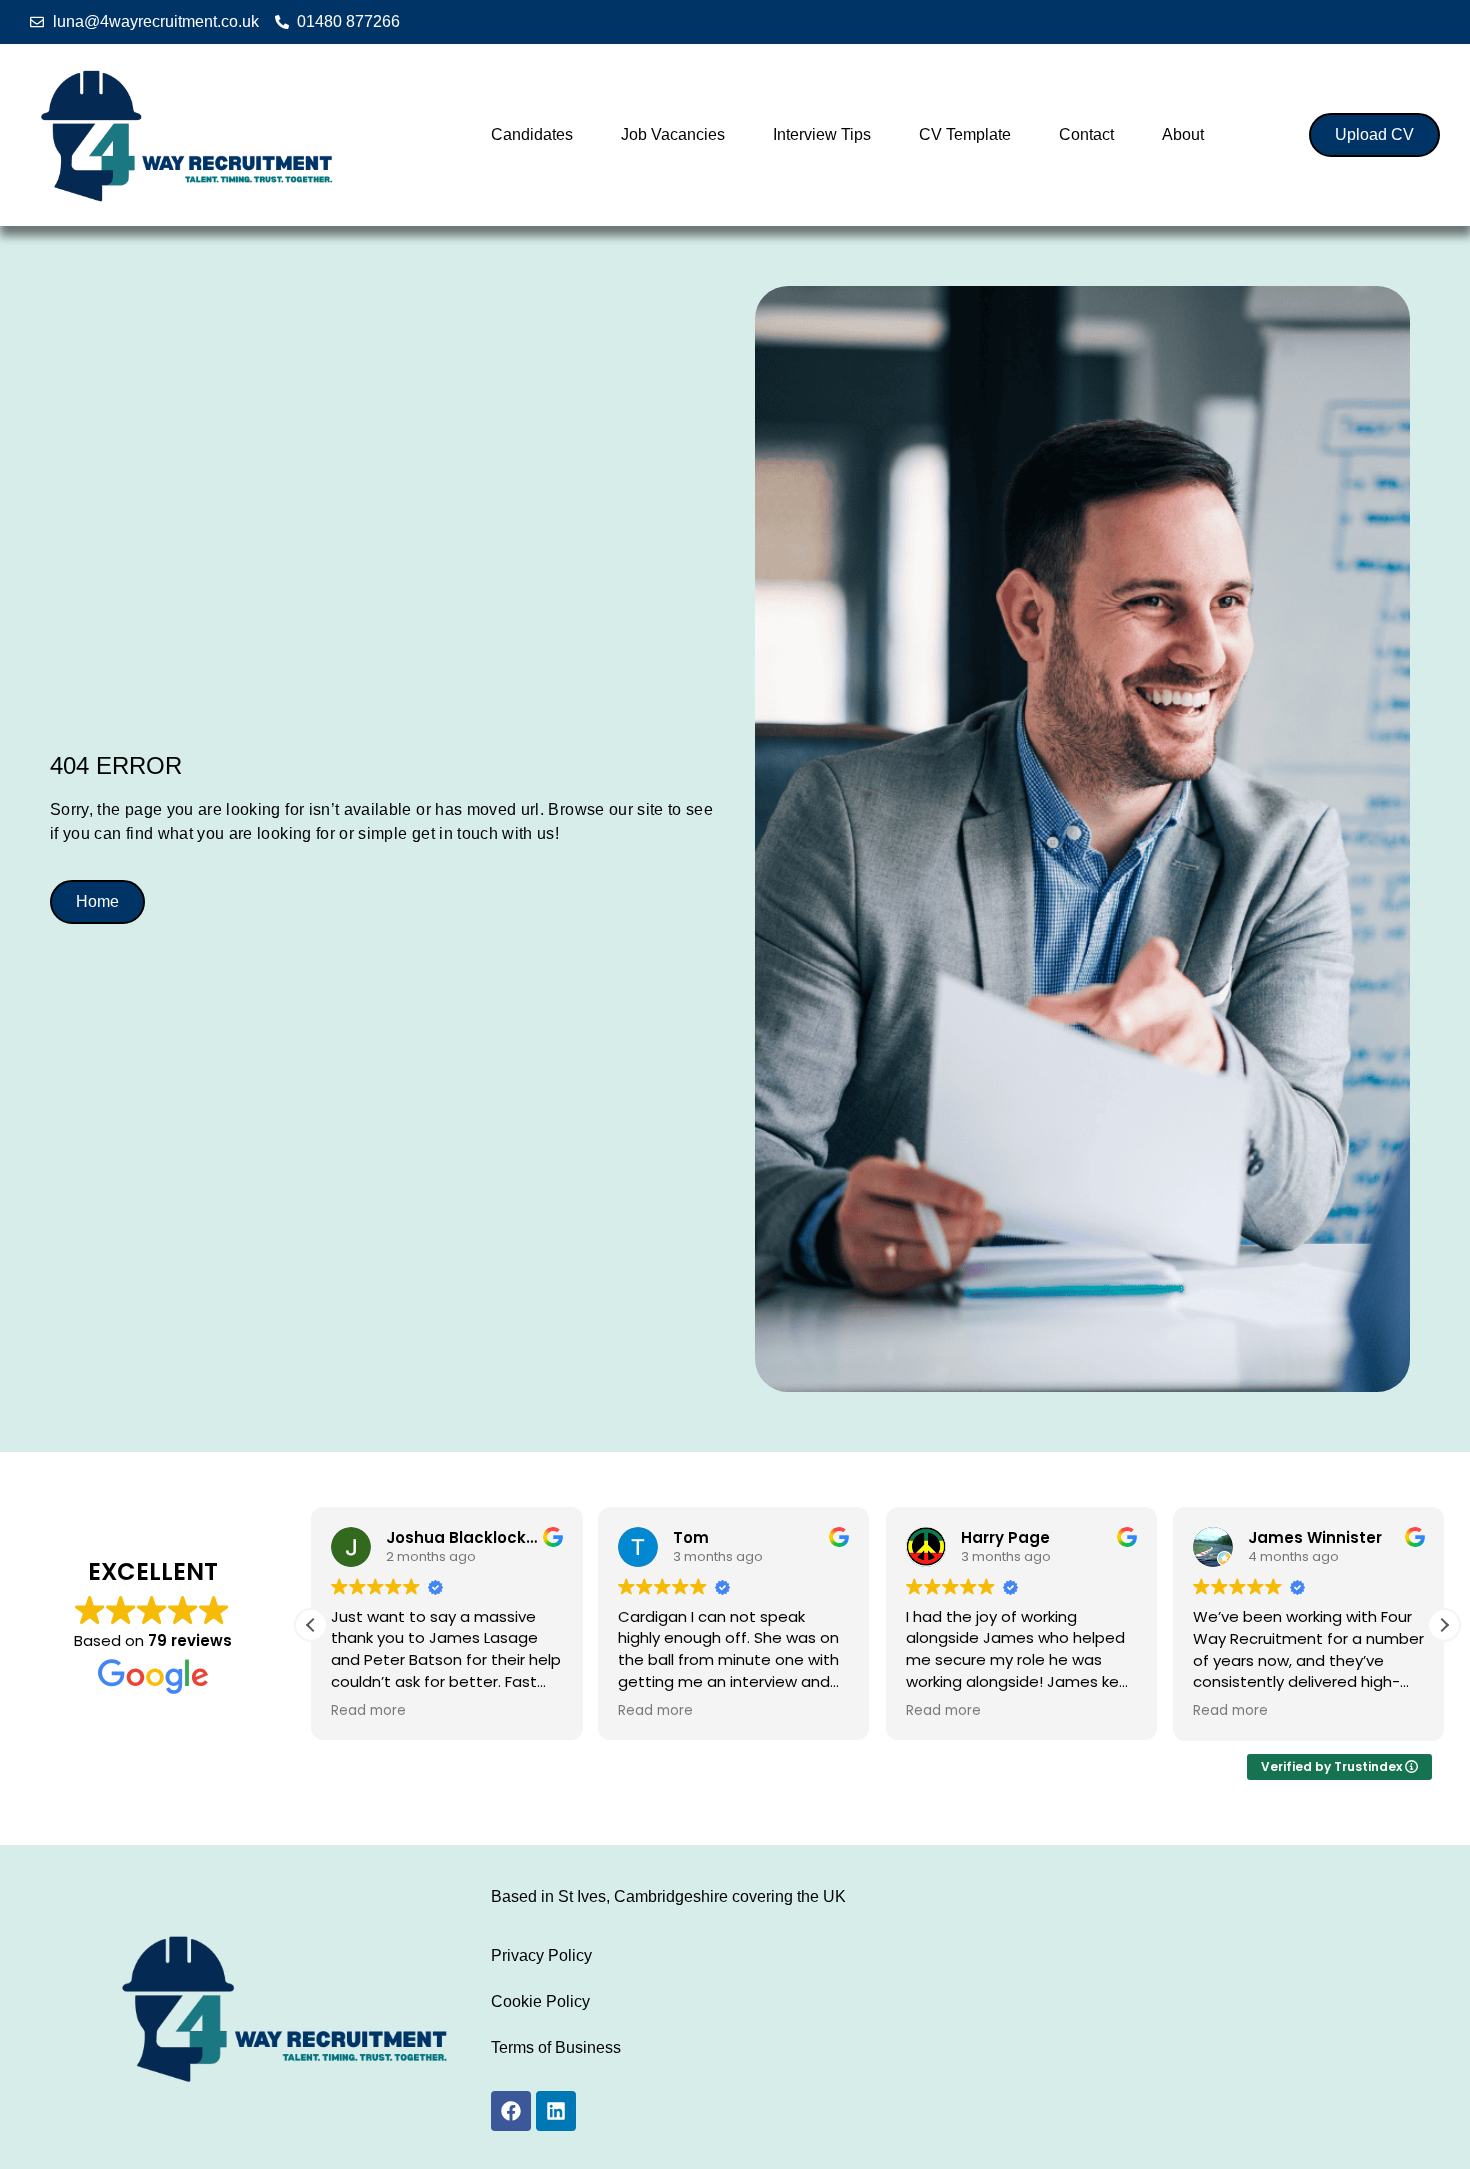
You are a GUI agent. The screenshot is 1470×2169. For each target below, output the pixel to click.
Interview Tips (822, 134)
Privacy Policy (541, 1955)
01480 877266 (348, 21)
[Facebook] (511, 2111)
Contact (1086, 134)
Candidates (532, 134)
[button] (1444, 1625)
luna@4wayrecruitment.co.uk (156, 21)
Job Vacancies (673, 134)
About (1183, 134)
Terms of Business (556, 2047)
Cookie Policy (540, 2001)
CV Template (965, 134)
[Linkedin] (556, 2111)
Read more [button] (368, 1711)
